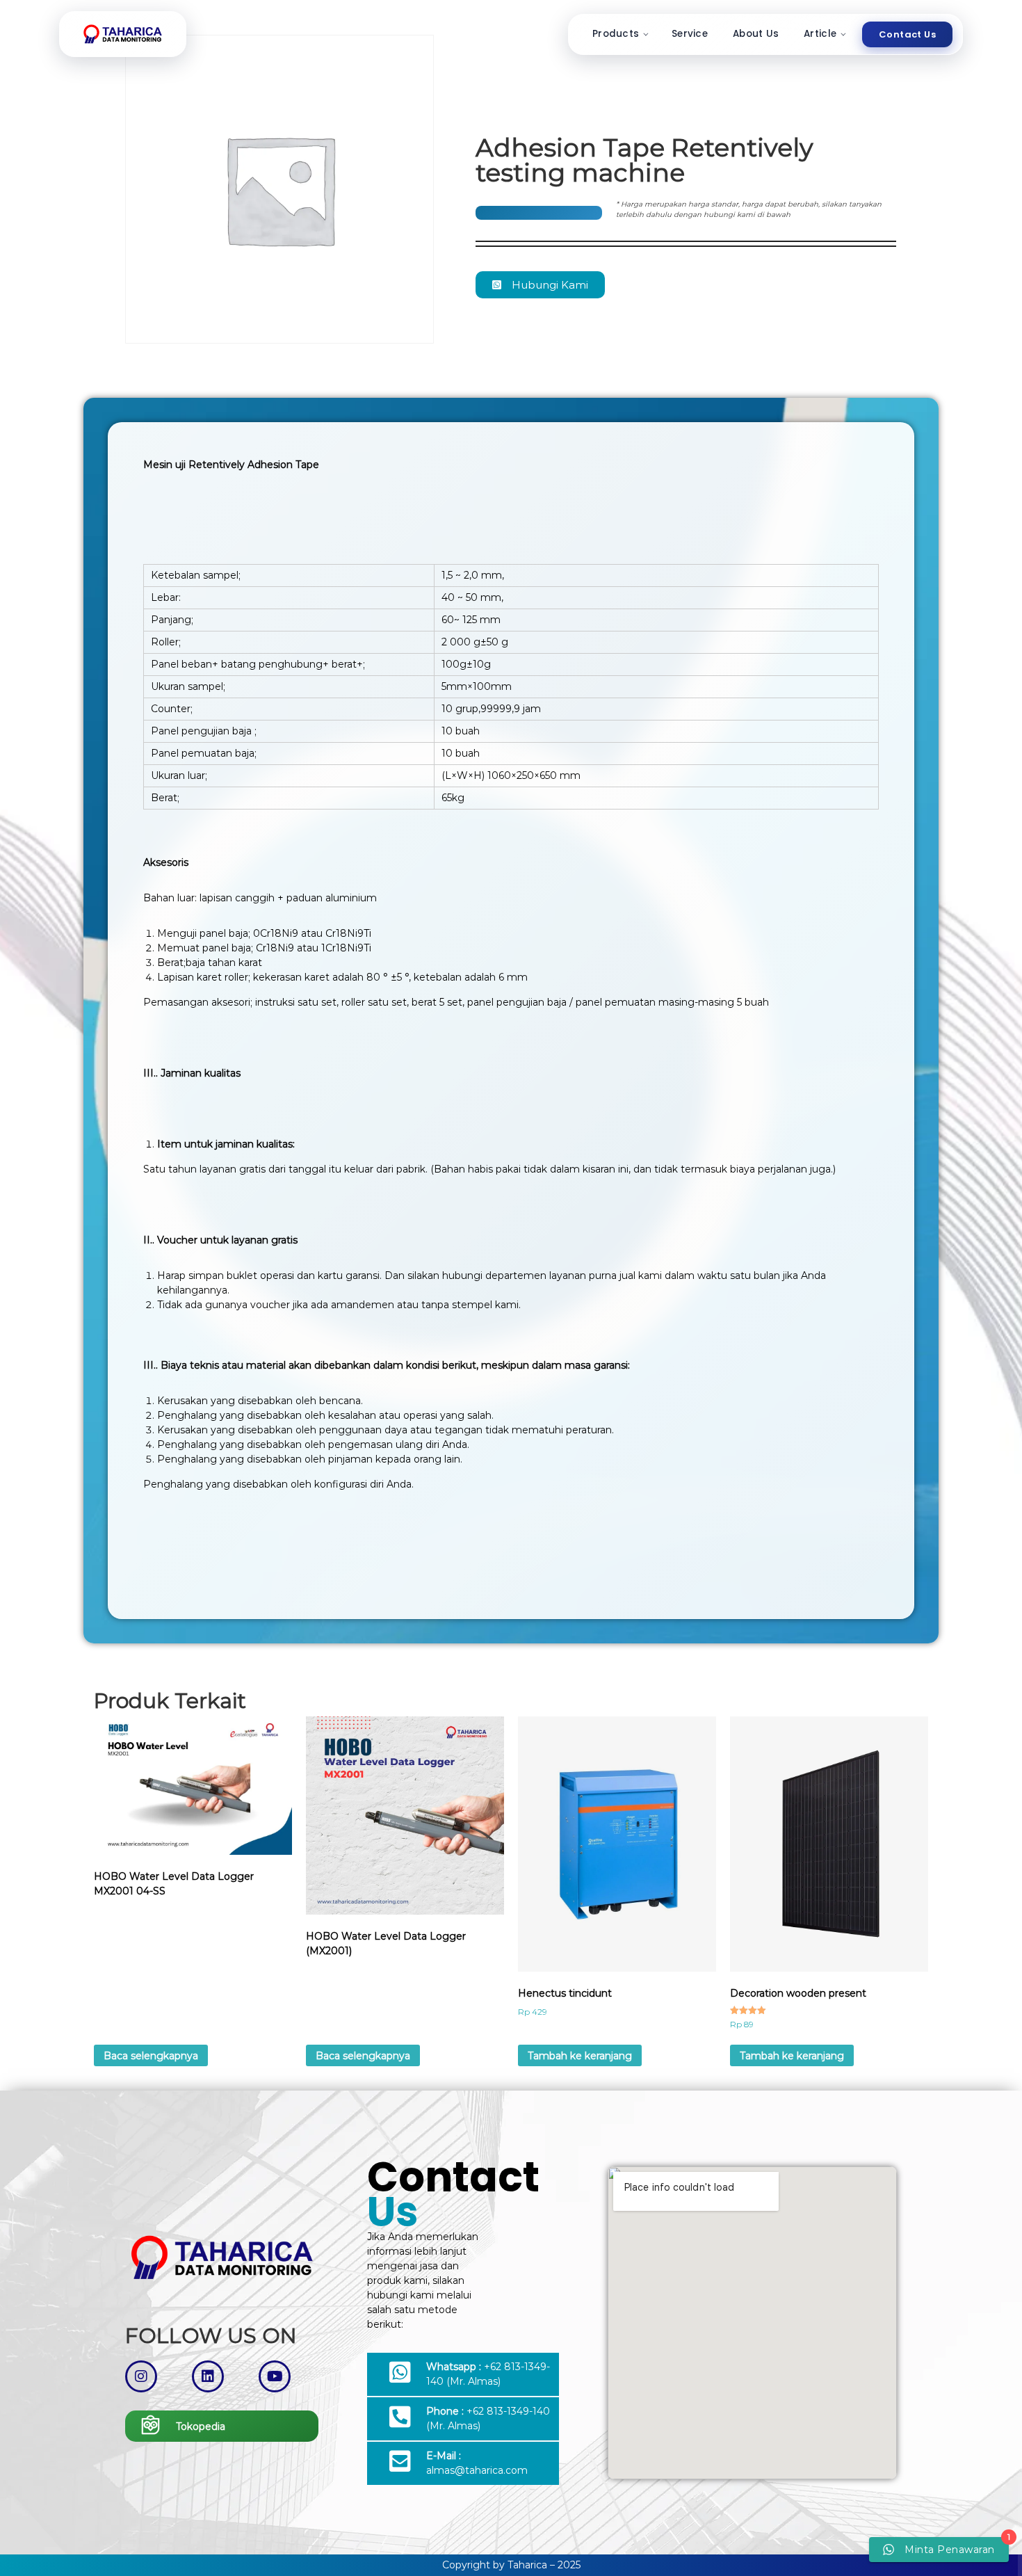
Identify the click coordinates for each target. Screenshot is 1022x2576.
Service (690, 34)
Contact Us (907, 34)
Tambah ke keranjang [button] (580, 2056)
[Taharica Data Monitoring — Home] (123, 34)
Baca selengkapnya (151, 2056)
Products (616, 34)
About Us (756, 34)
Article (820, 34)
